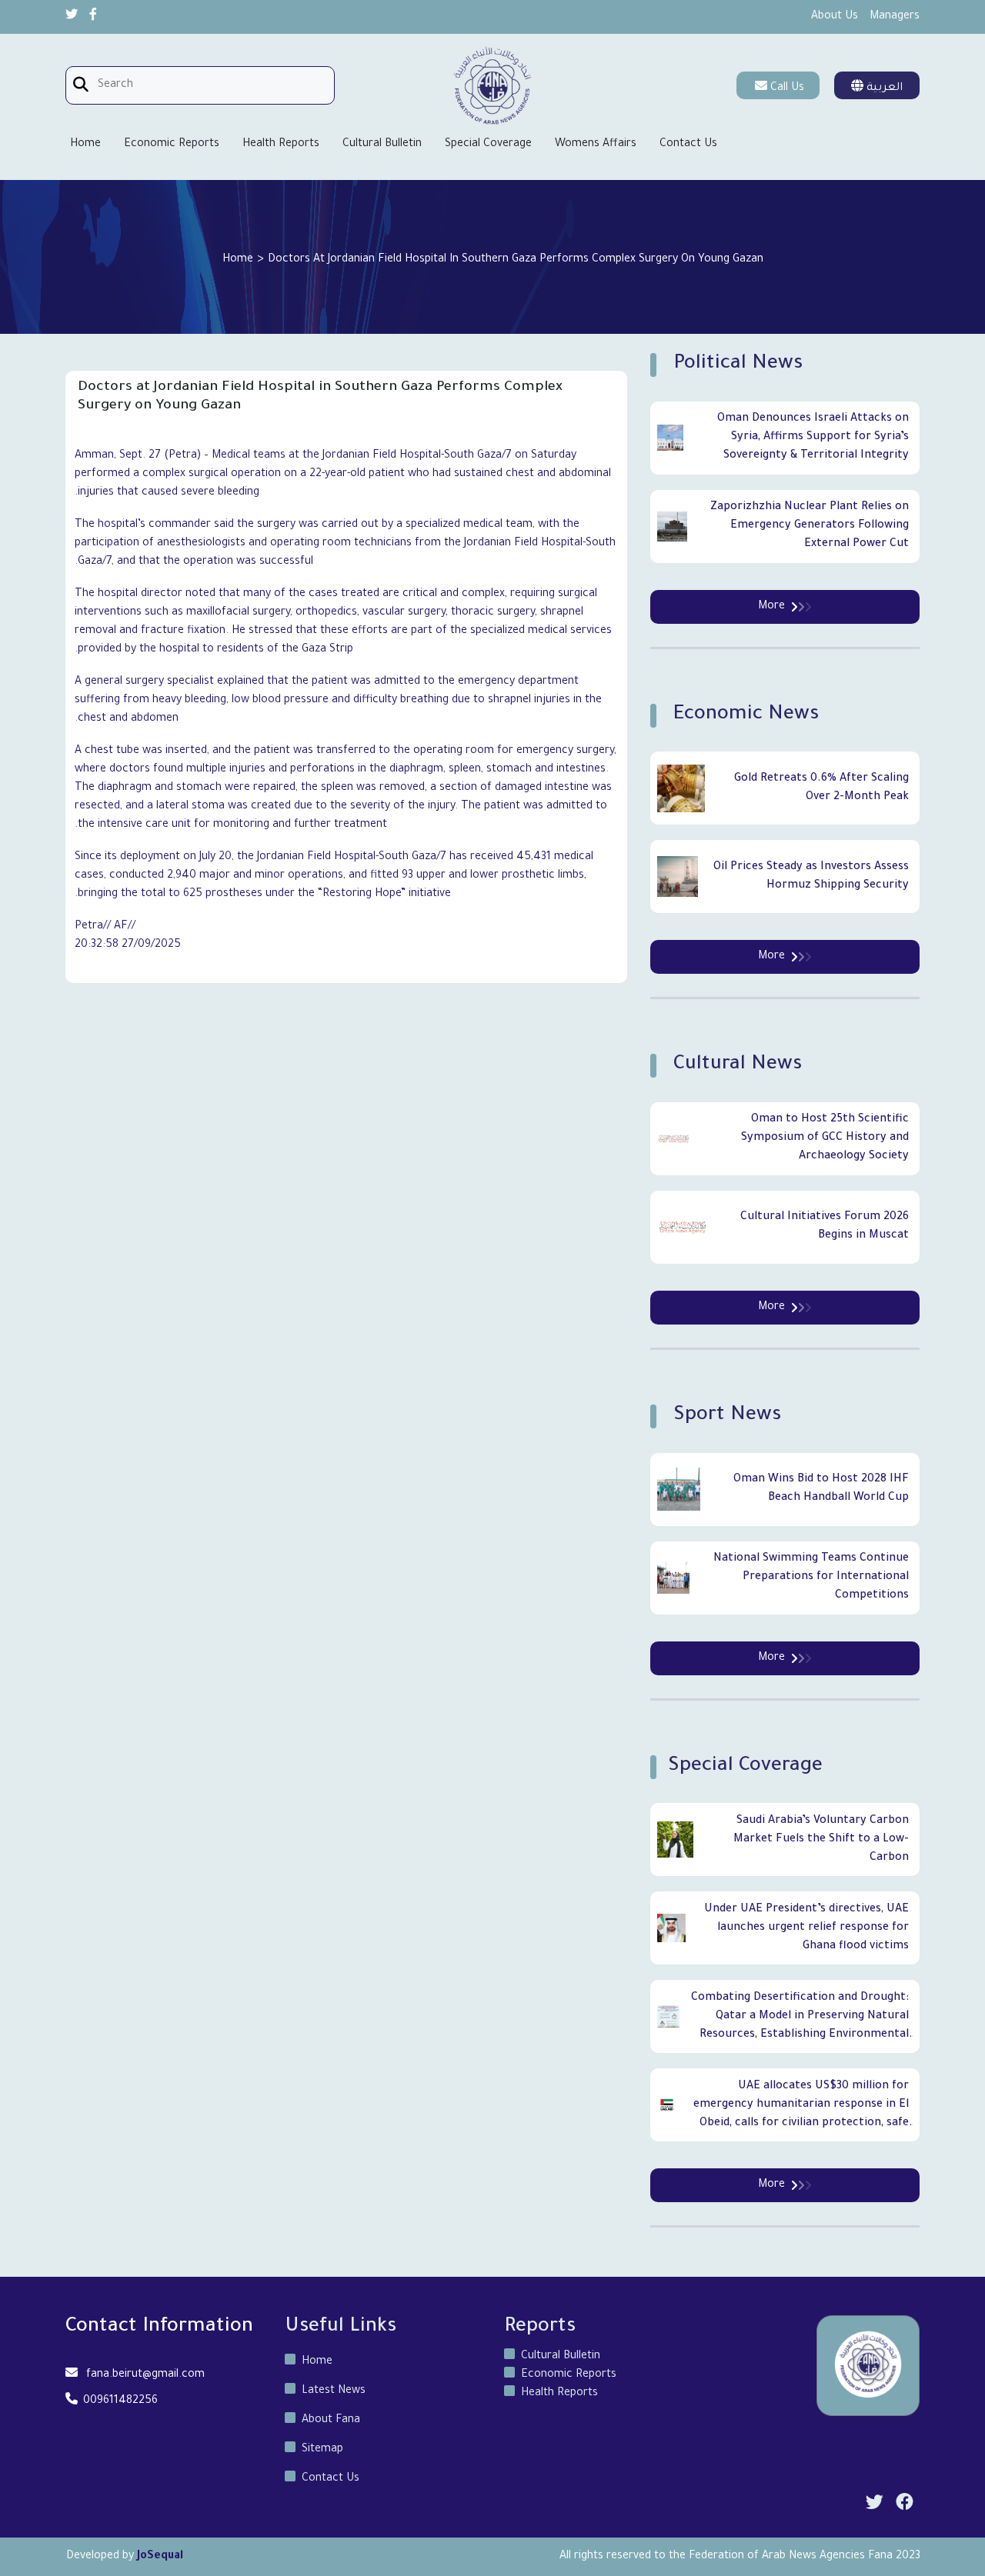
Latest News (334, 2391)
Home (85, 145)
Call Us (787, 88)
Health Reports (281, 145)
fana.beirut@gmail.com (145, 2375)
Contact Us (688, 145)
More (771, 607)
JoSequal (160, 2557)
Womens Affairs (596, 145)
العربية (883, 88)
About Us (835, 17)
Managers (895, 17)
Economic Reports (172, 145)
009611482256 (120, 2401)
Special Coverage (488, 145)
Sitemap (322, 2450)
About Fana (331, 2421)
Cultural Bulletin (382, 145)
